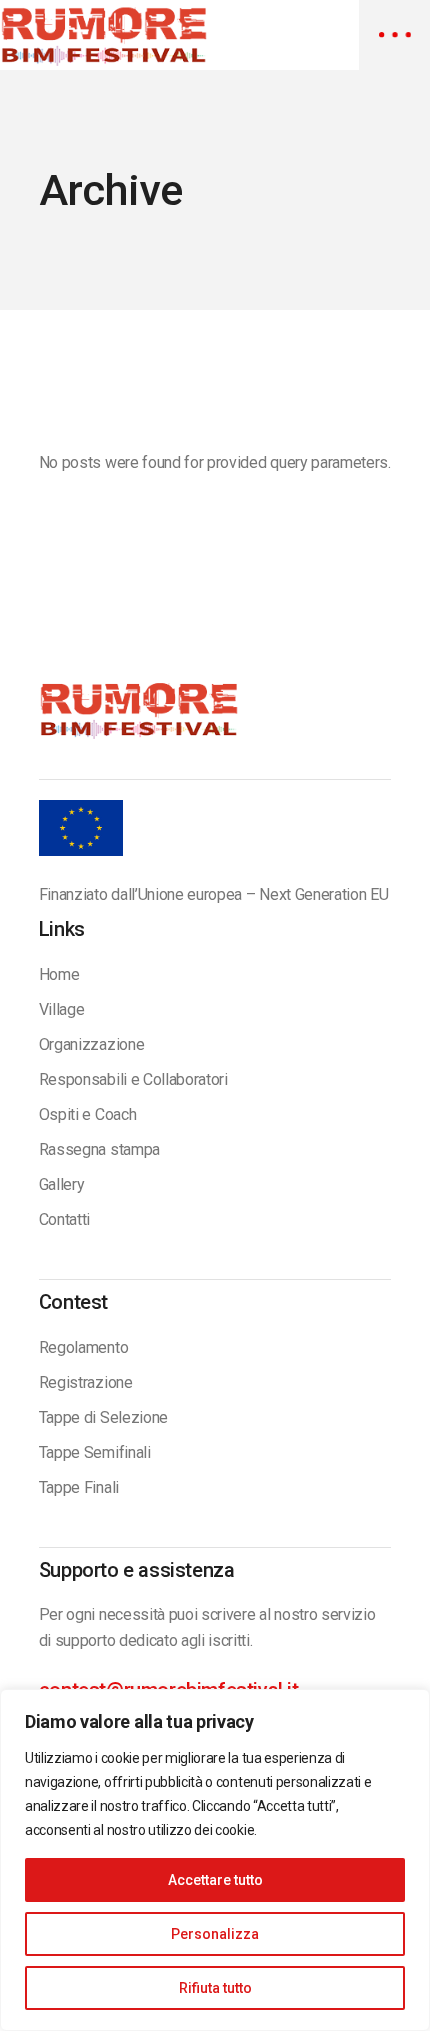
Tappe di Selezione (103, 1417)
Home (59, 974)
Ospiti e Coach (88, 1114)
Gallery (62, 1184)
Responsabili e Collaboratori (133, 1079)
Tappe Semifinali (95, 1452)
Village (62, 1009)
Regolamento (83, 1347)
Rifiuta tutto (215, 1988)
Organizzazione (92, 1044)
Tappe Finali (79, 1487)
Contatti (64, 1219)
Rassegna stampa (99, 1149)
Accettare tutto (215, 1880)
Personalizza (215, 1934)
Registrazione (86, 1382)
